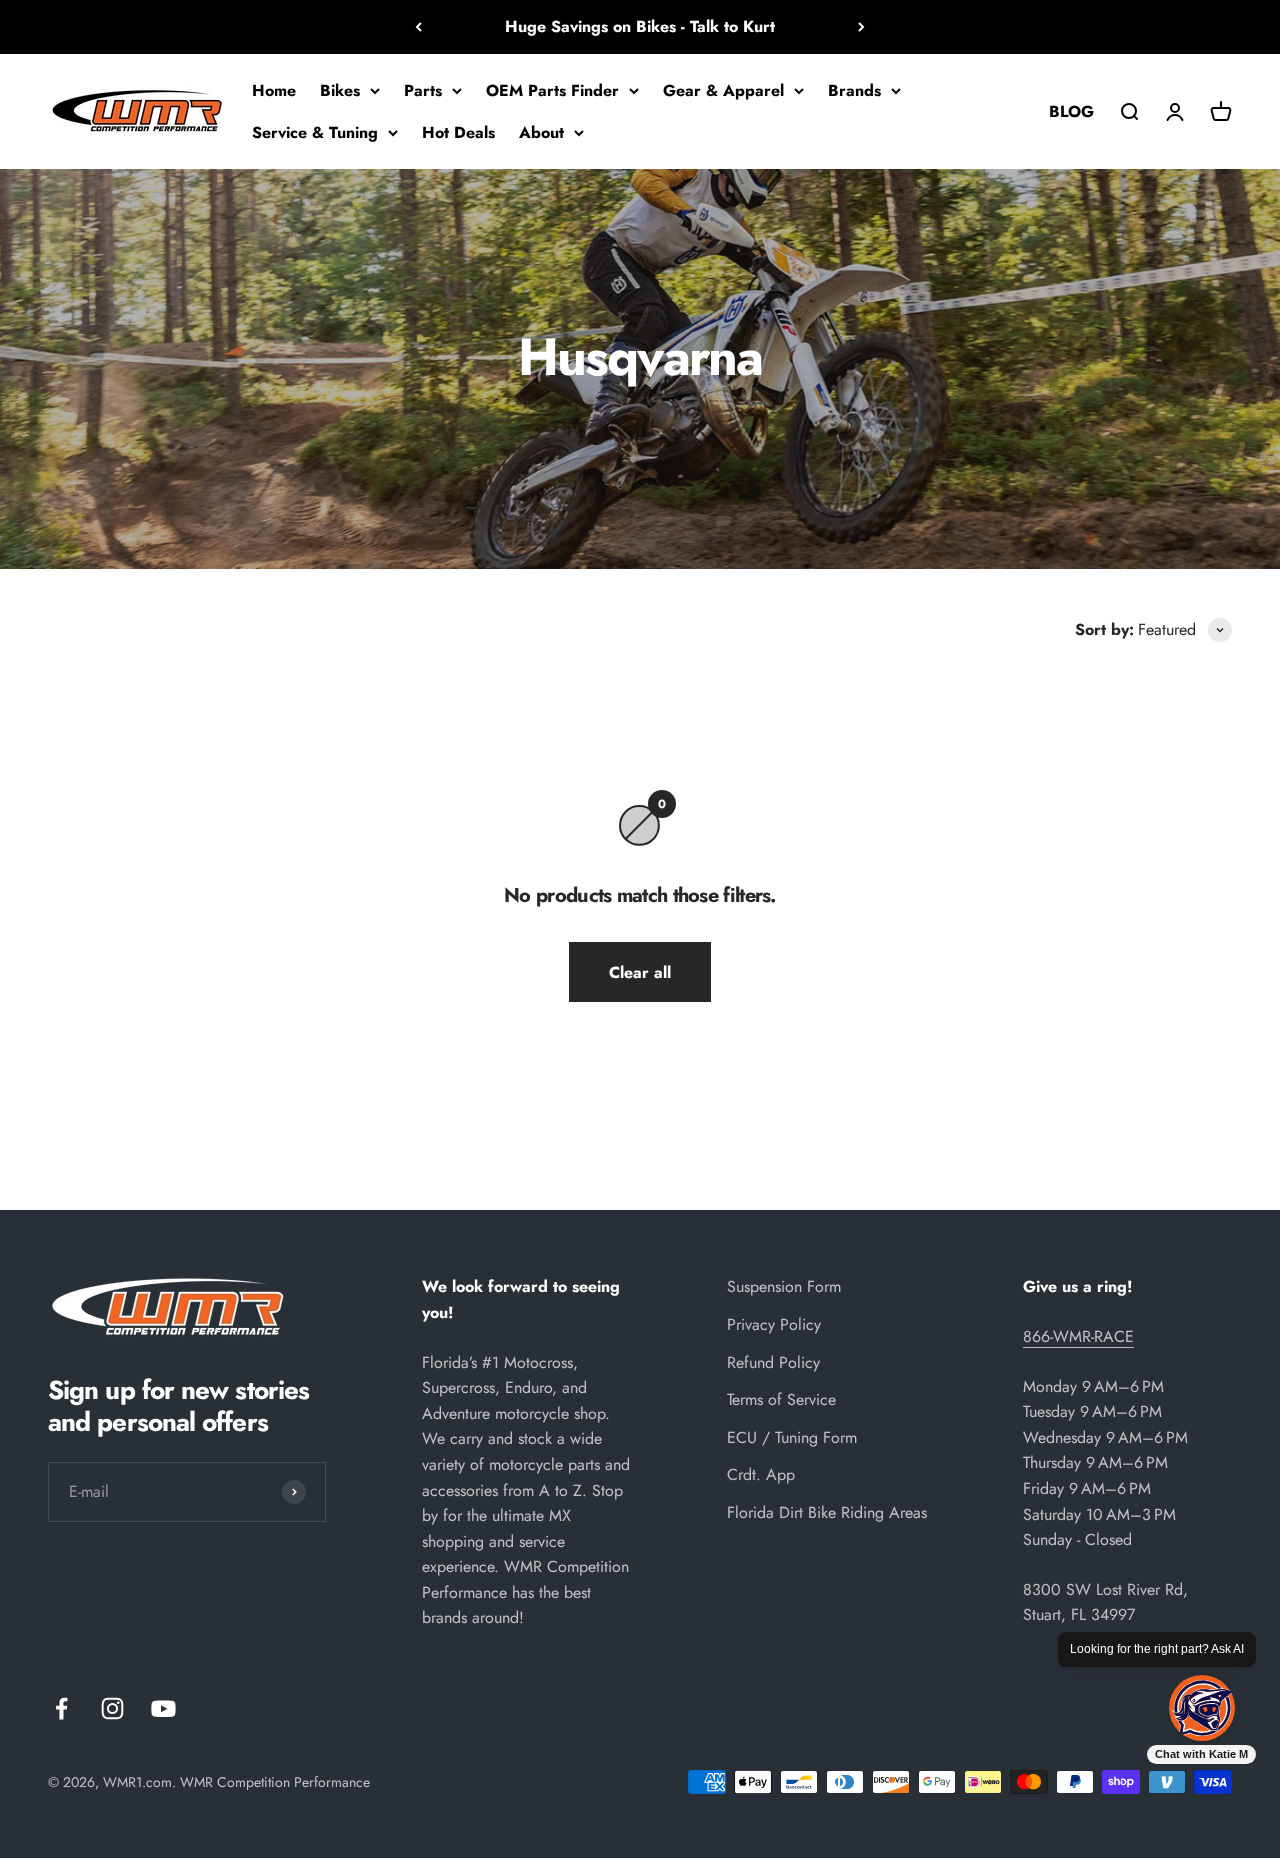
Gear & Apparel (723, 90)
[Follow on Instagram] (112, 1708)
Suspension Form (784, 1286)
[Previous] (418, 27)
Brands (854, 90)
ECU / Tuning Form (792, 1437)
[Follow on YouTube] (163, 1708)
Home (274, 90)
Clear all (640, 972)
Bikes (340, 90)
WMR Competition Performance (275, 1782)
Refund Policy (773, 1362)
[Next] (861, 27)
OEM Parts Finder (552, 90)
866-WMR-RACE (1078, 1336)
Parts (423, 90)
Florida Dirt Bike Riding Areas (827, 1512)
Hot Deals (458, 131)
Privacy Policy (774, 1324)
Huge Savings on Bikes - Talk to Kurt (640, 26)
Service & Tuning (315, 131)
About (541, 131)
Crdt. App (761, 1474)
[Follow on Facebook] (61, 1708)
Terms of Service (781, 1399)
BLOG (1071, 110)
